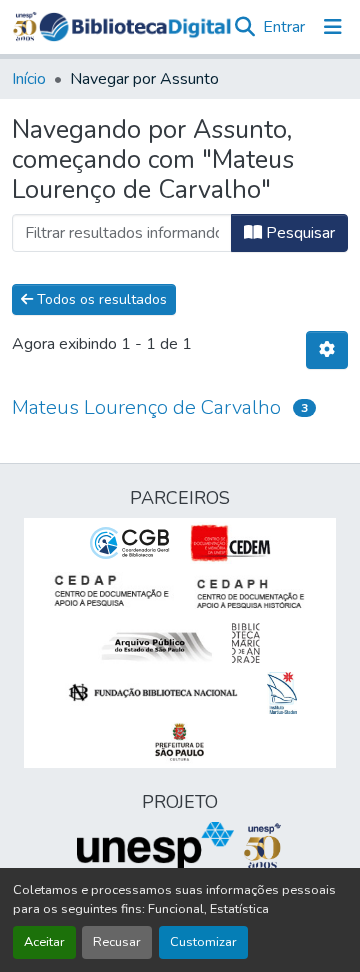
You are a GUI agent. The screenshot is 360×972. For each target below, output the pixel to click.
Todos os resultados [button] (100, 299)
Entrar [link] (284, 27)
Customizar (203, 942)
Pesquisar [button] (298, 233)
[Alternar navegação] (333, 27)
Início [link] (29, 79)
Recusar (117, 942)
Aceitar (44, 942)
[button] (135, 27)
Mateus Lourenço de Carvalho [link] (146, 407)
